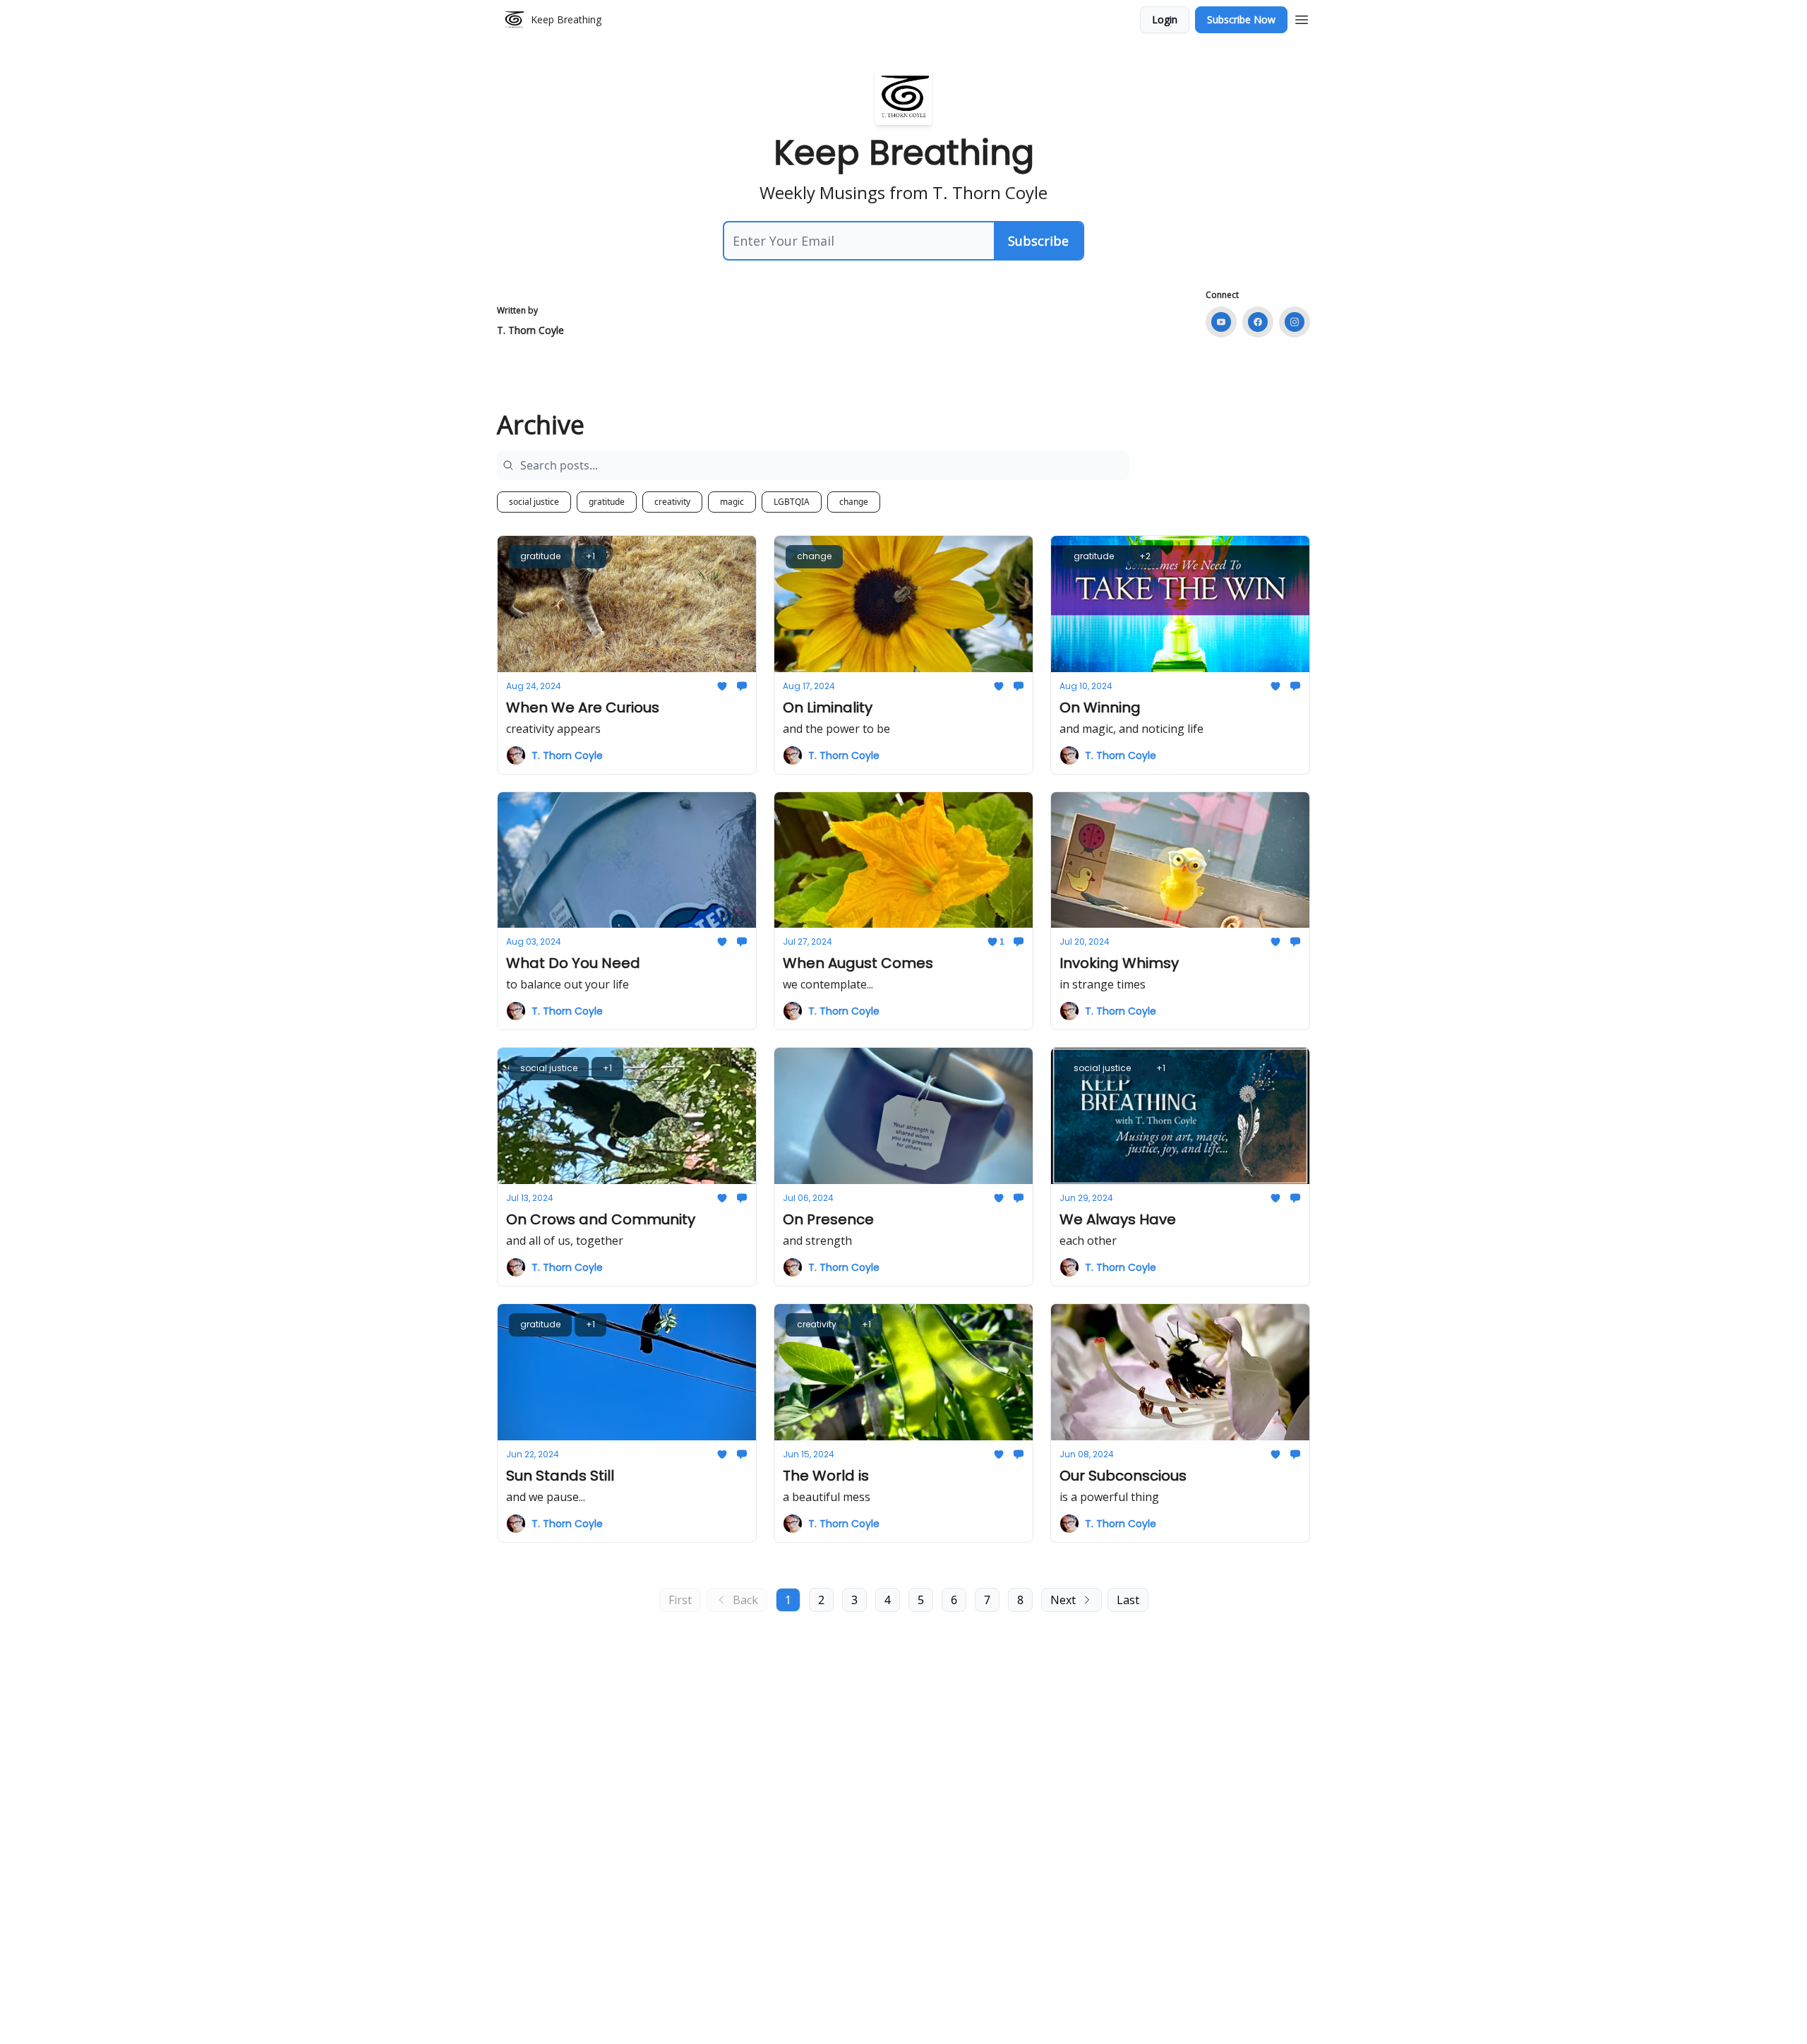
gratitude (607, 502)
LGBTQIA (792, 502)
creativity (672, 502)
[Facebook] (1258, 322)
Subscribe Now (1241, 19)
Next (1063, 1600)
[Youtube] (1221, 322)
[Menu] (1302, 18)
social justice (534, 502)
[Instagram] (1295, 322)
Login (1165, 19)
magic (732, 502)
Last (1128, 1600)
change (854, 502)
